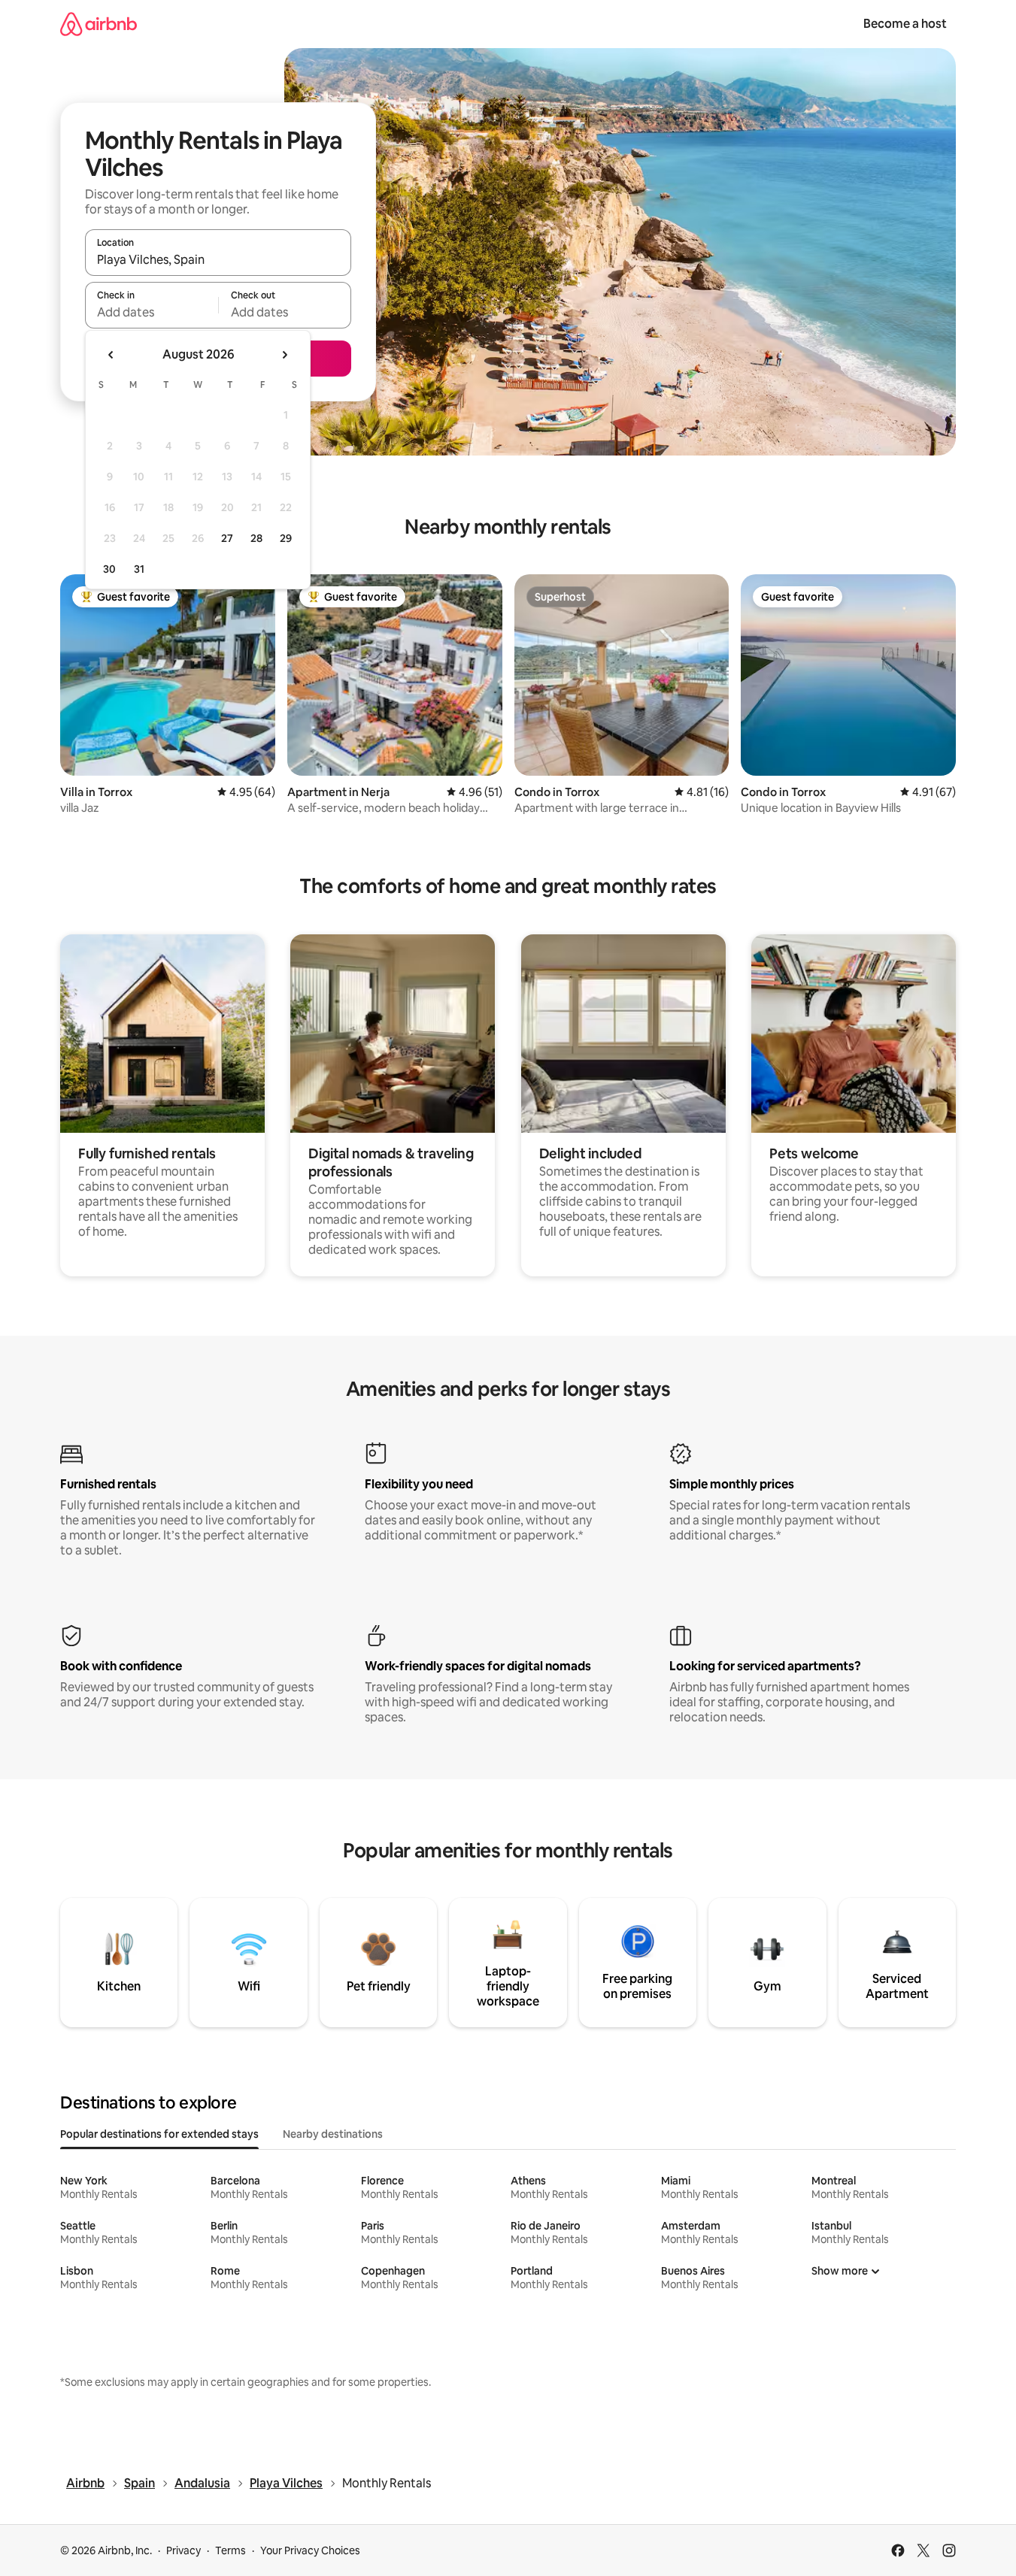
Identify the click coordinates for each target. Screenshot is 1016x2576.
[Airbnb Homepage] (99, 24)
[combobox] (218, 259)
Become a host (905, 24)
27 (227, 538)
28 (256, 538)
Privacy (183, 2550)
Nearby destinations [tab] (333, 2134)
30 (109, 569)
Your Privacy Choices (310, 2550)
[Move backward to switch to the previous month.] (111, 355)
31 (139, 569)
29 (286, 538)
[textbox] (152, 312)
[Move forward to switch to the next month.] (284, 355)
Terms (230, 2550)
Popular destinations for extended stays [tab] (159, 2134)
